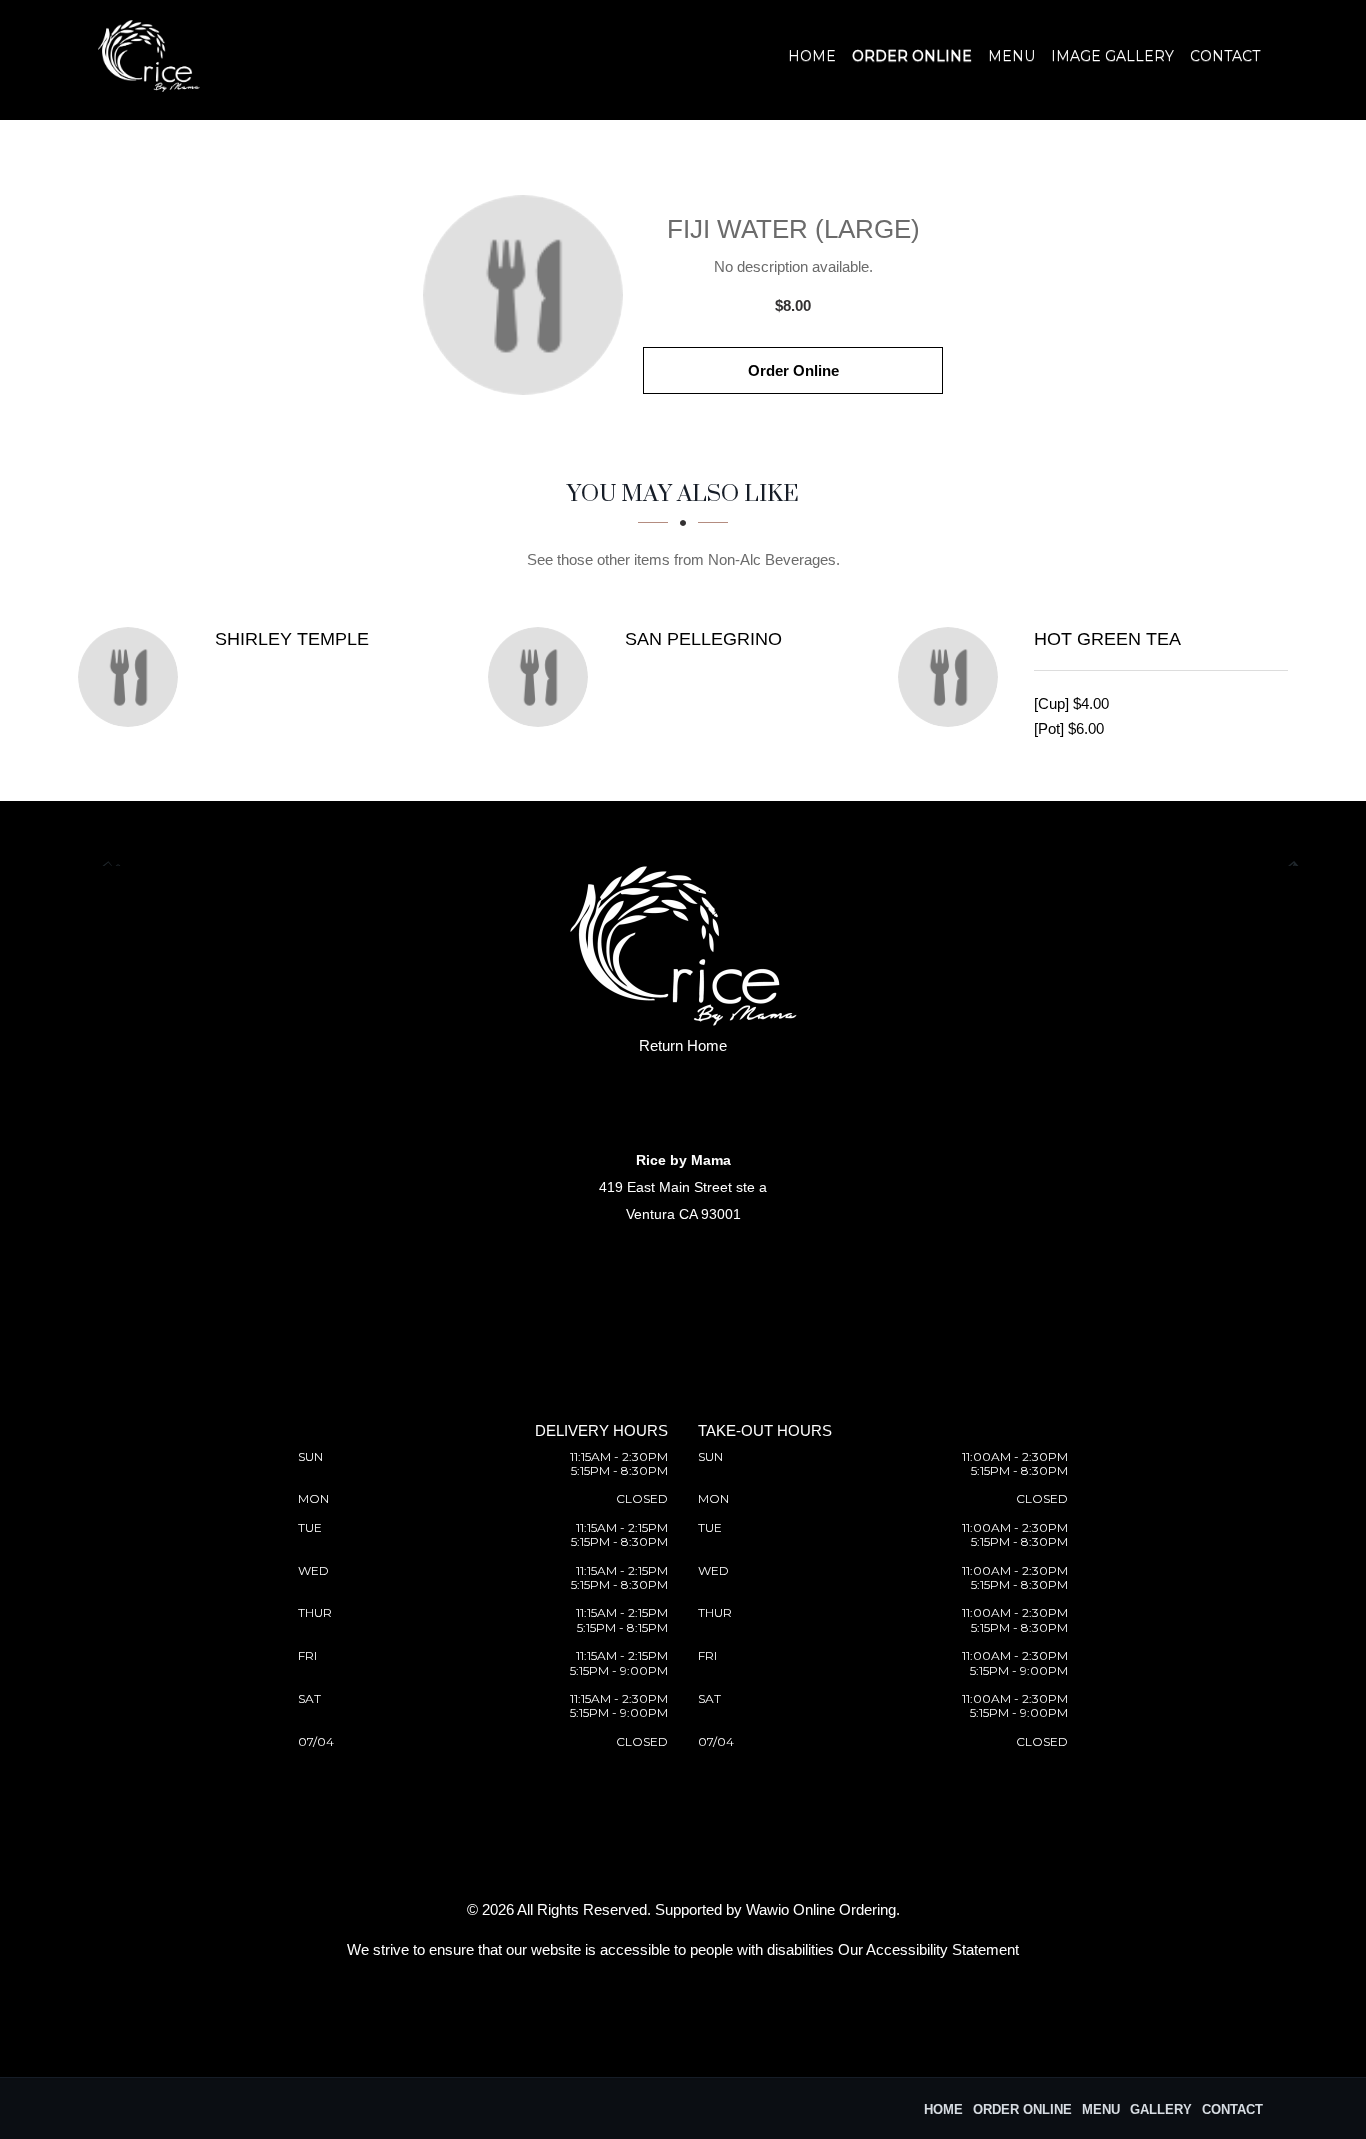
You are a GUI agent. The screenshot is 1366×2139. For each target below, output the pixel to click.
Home (812, 56)
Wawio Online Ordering (821, 1909)
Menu (1011, 56)
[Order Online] (523, 295)
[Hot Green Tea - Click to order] (953, 677)
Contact (1225, 56)
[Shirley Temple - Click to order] (133, 677)
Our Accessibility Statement (928, 1949)
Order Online (912, 56)
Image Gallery (1112, 56)
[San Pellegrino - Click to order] (543, 677)
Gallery (1161, 2109)
